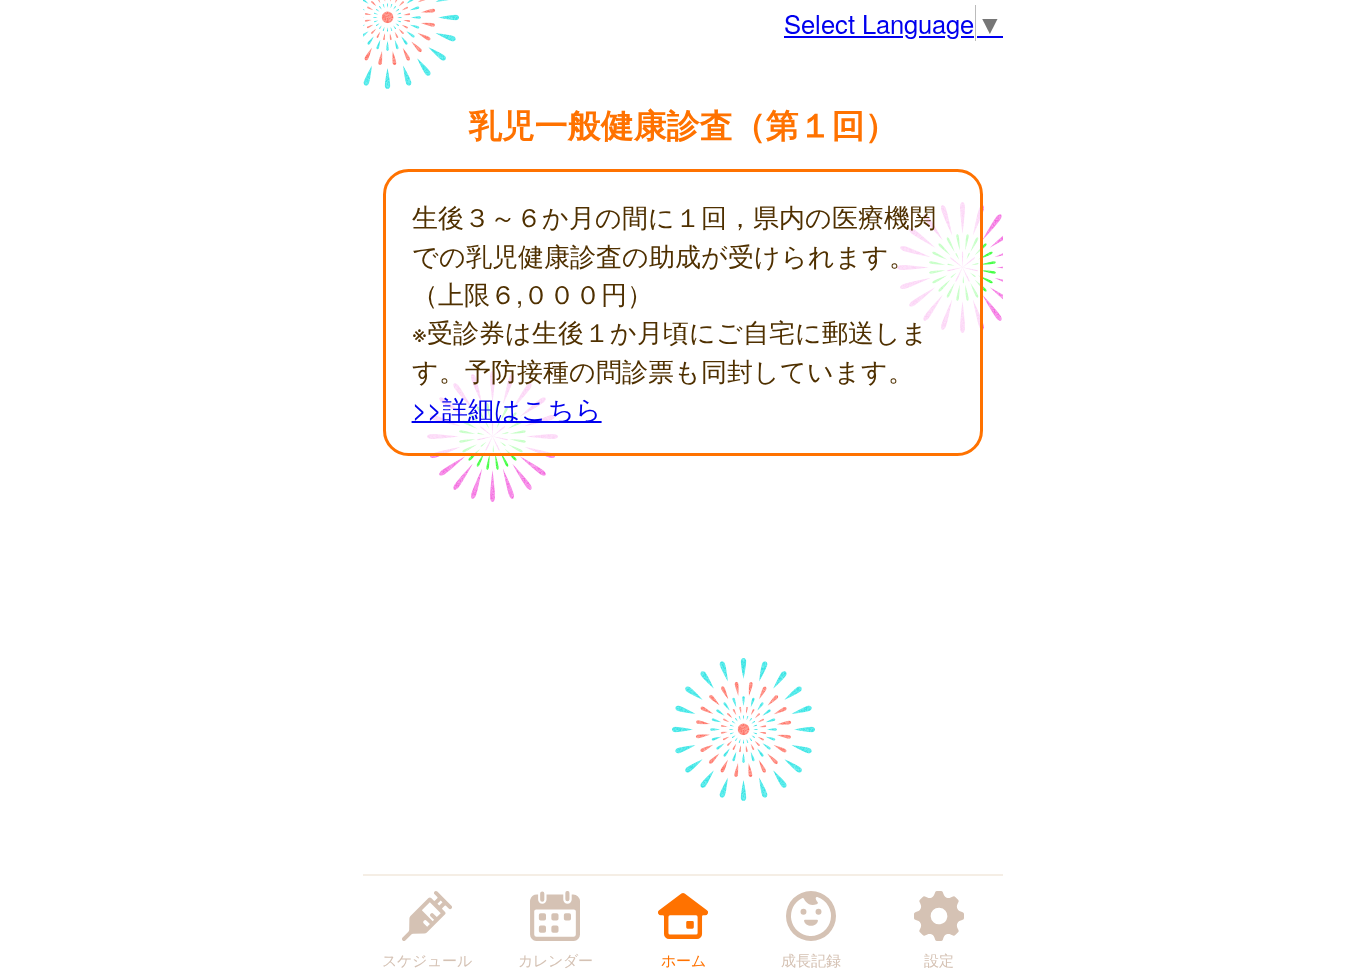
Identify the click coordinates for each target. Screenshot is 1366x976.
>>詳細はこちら (507, 408)
